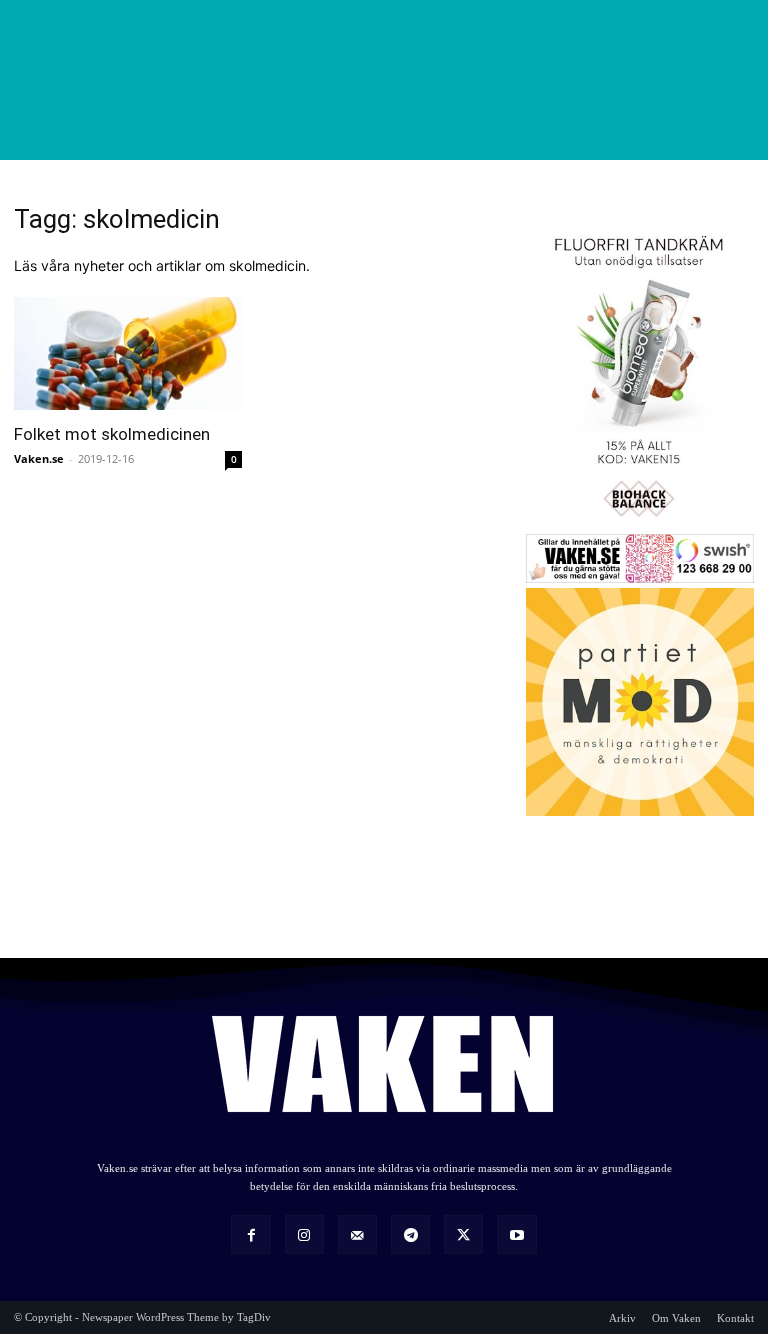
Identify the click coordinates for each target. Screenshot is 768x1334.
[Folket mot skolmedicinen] (128, 353)
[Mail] (357, 1234)
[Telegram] (410, 1234)
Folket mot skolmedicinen (112, 434)
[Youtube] (516, 1234)
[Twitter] (463, 1234)
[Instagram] (304, 1234)
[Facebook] (250, 1234)
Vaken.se (39, 458)
